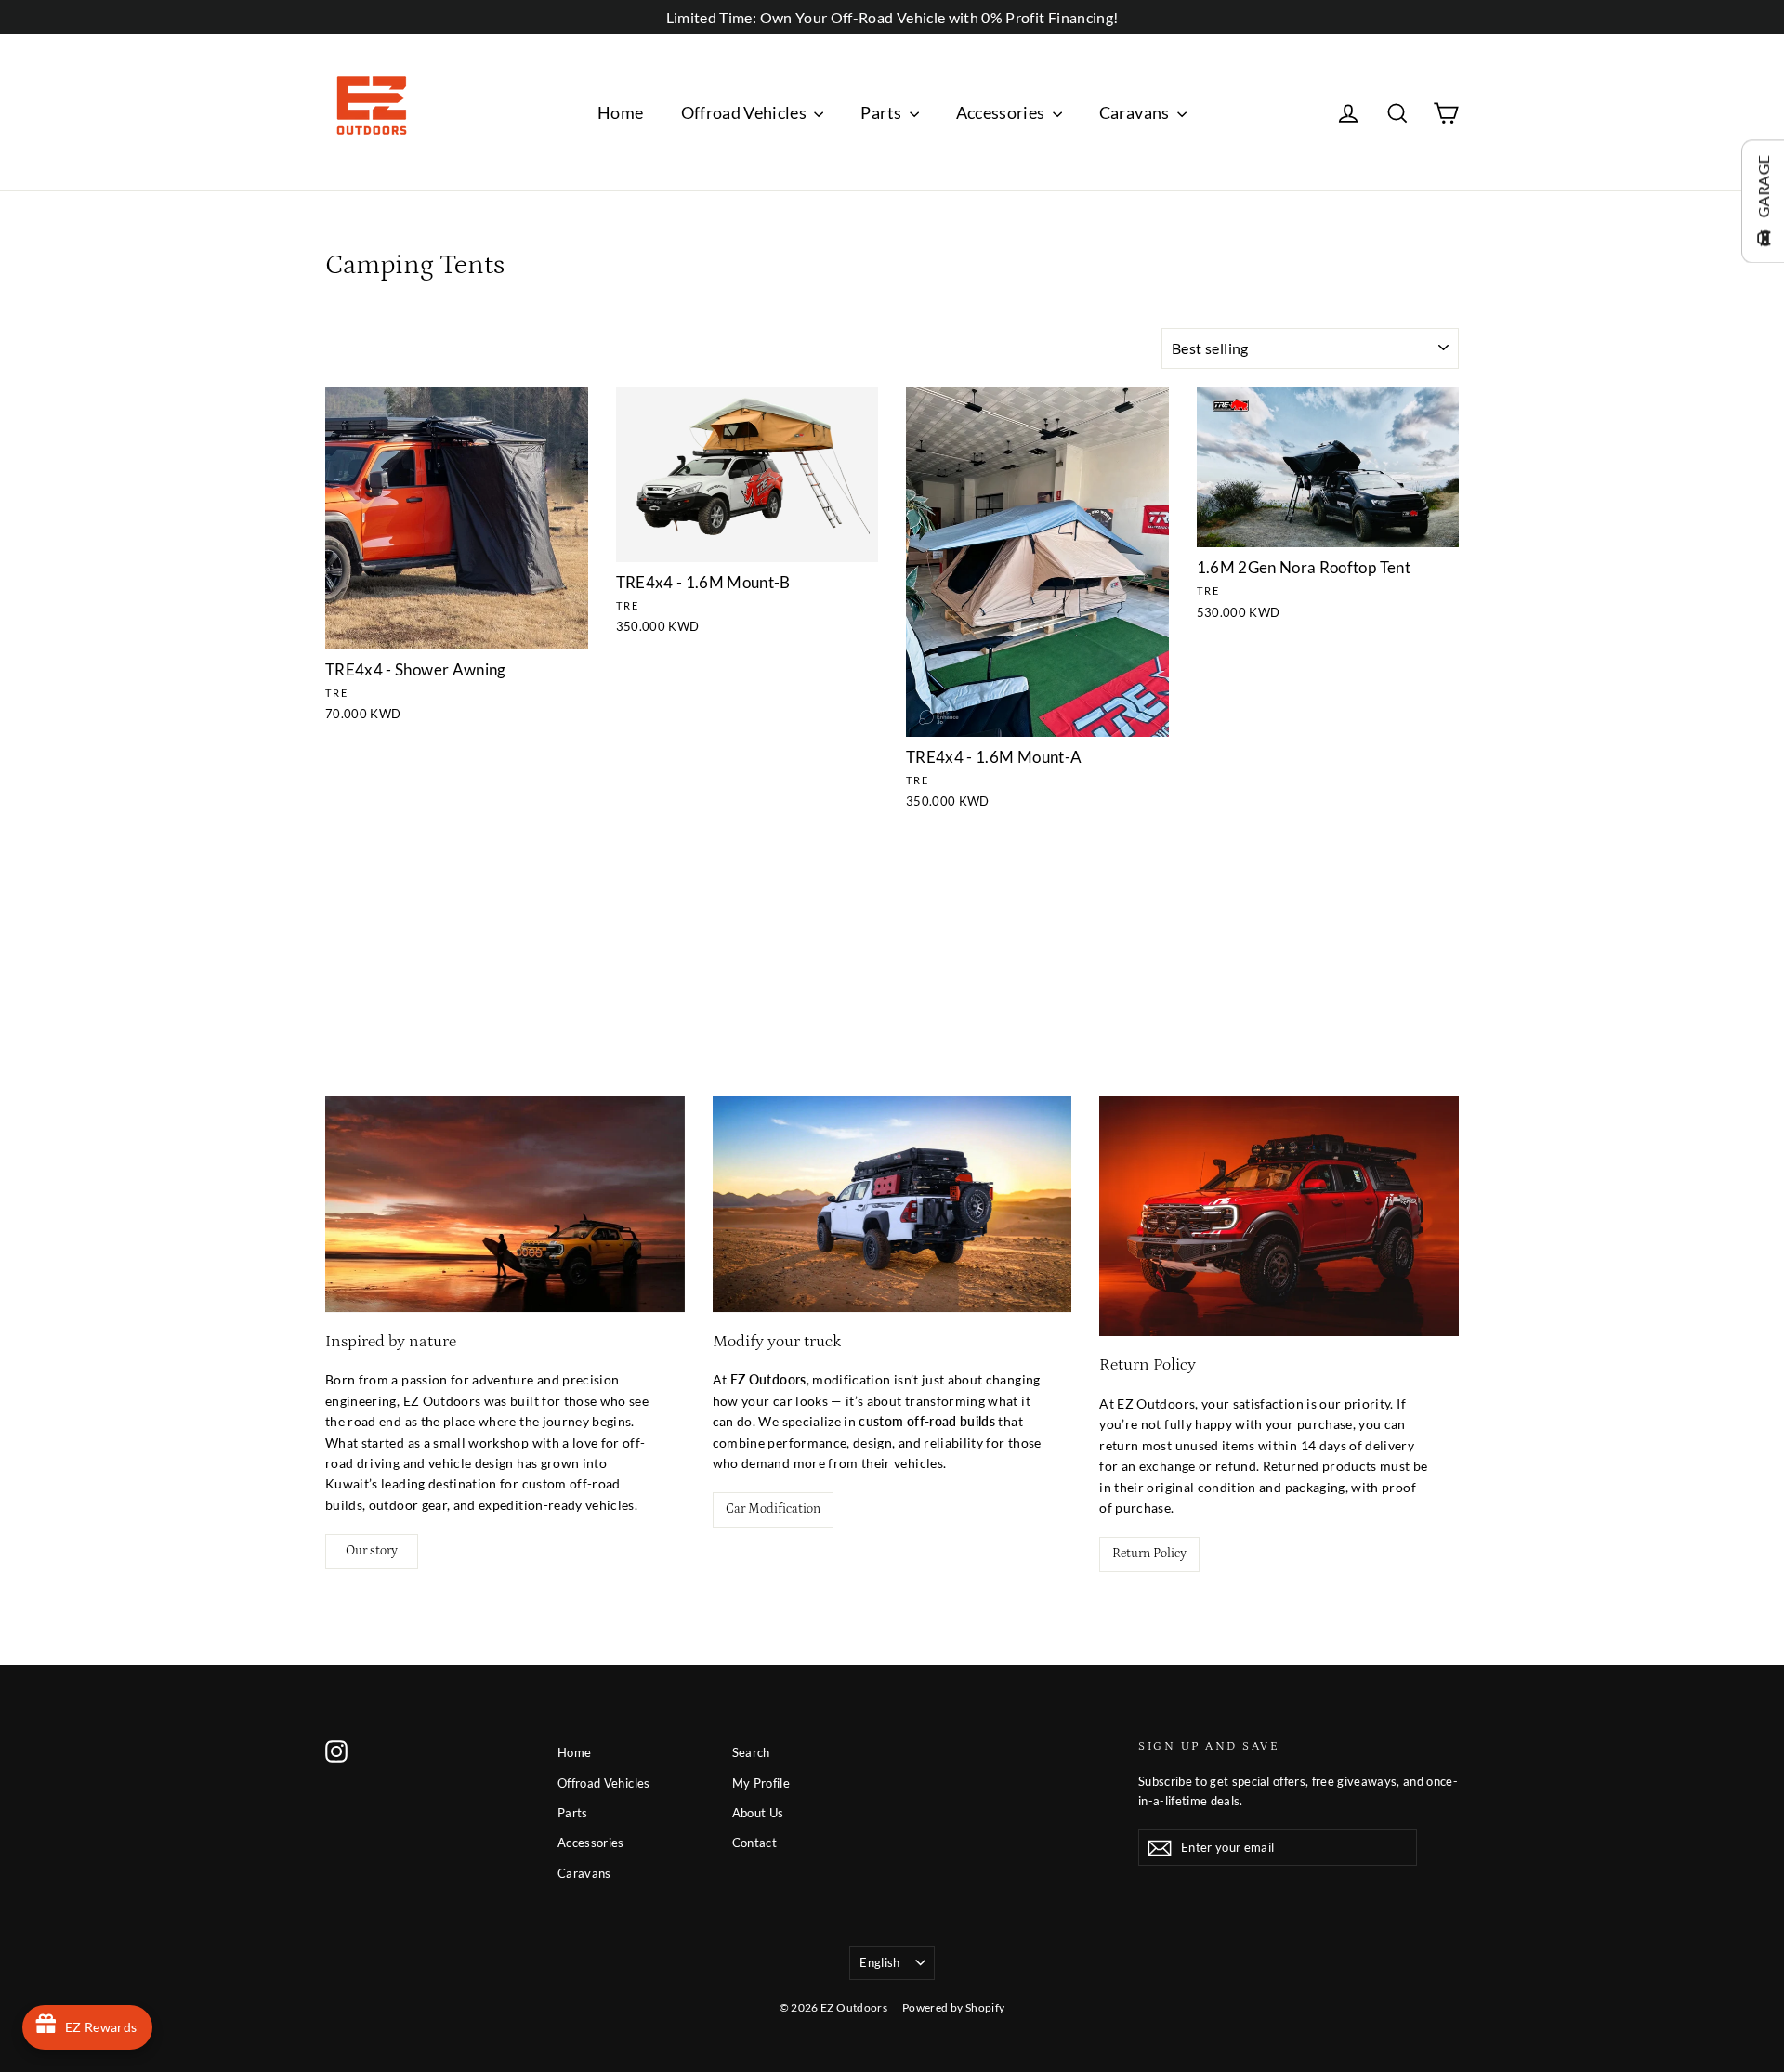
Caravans (1136, 112)
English (879, 1962)
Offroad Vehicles (746, 112)
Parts (882, 112)
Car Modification (773, 1509)
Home (620, 112)
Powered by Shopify (953, 2007)
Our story (372, 1551)
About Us (758, 1813)
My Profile (761, 1783)
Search (751, 1752)
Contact (754, 1843)
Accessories (1002, 112)
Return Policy (1149, 1554)
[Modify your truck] (892, 1204)
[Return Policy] (1279, 1216)
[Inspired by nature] (505, 1204)
